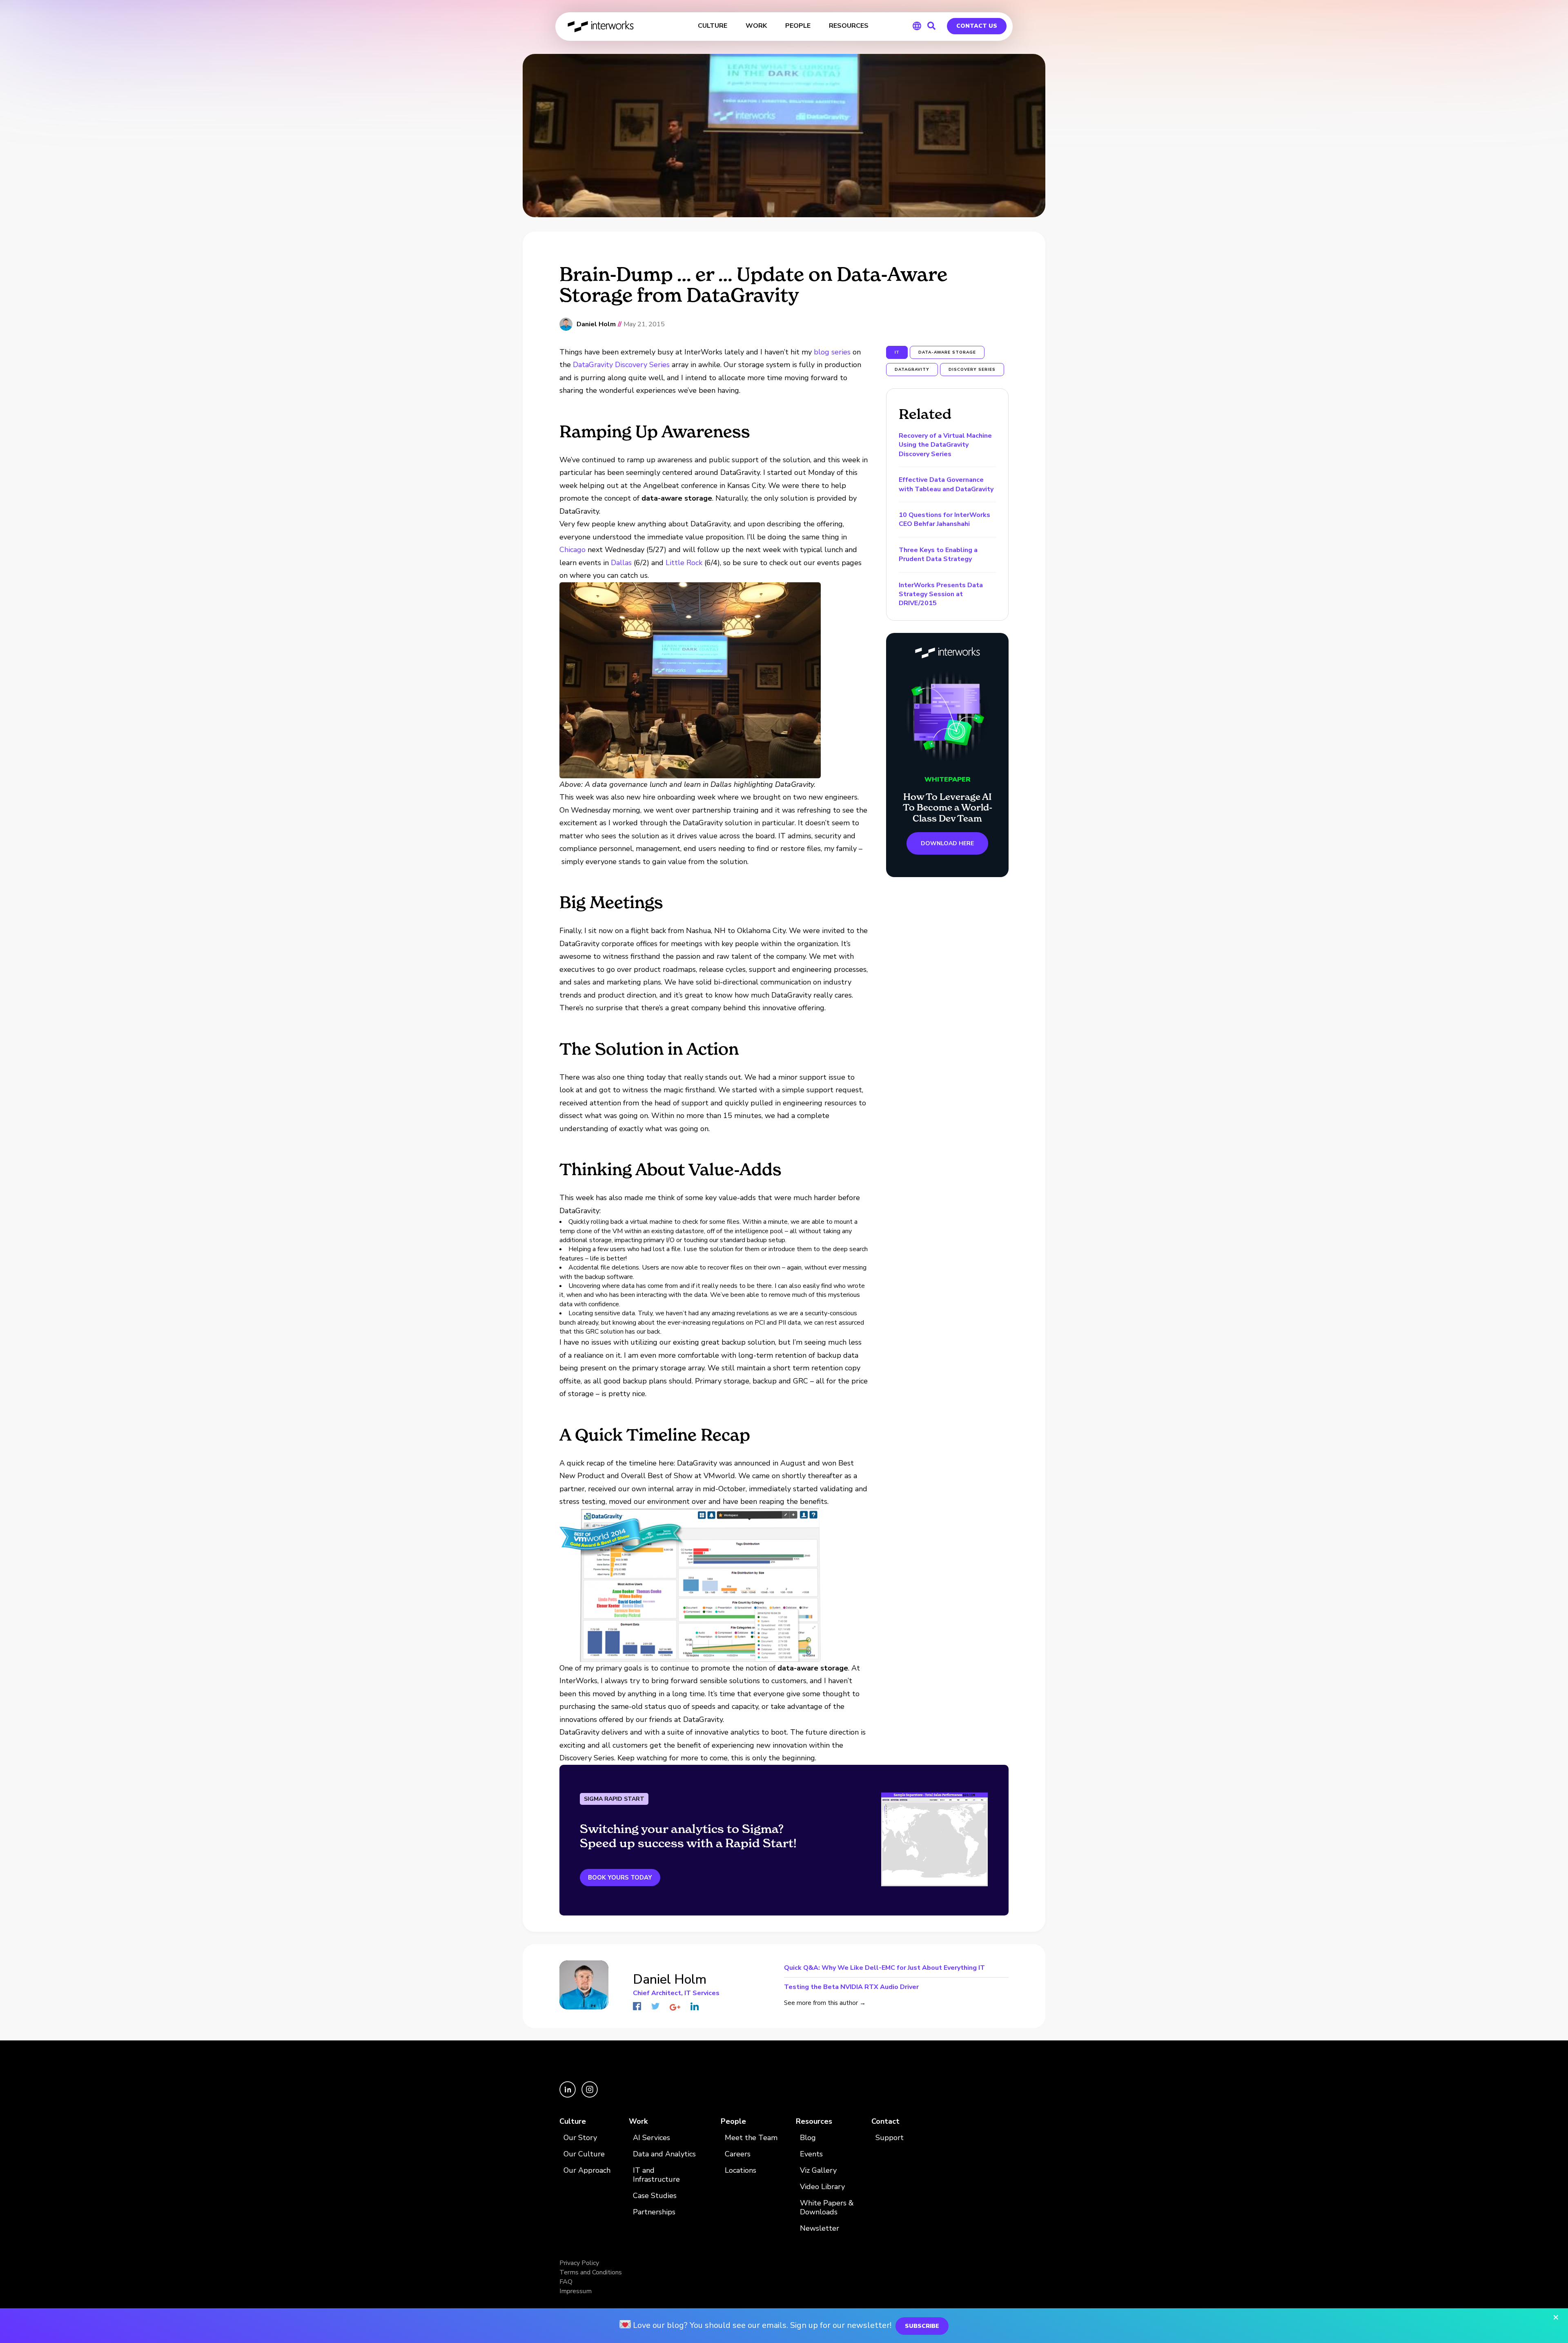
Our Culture (584, 2154)
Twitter (655, 2006)
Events (811, 2154)
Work (638, 2121)
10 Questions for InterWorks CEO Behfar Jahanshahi (944, 519)
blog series (832, 352)
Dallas (621, 563)
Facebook (637, 2006)
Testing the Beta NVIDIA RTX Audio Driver (851, 1986)
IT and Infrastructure (656, 2175)
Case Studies (655, 2196)
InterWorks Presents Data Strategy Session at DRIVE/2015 (941, 594)
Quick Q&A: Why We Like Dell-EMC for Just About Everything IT (884, 1968)
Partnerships (654, 2212)
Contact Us (977, 26)
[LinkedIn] (568, 2096)
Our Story (580, 2138)
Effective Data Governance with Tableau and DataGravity (946, 484)
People (733, 2121)
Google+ (675, 2007)
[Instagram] (590, 2096)
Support (890, 2138)
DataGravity (912, 370)
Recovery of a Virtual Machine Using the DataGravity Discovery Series (945, 445)
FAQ (566, 2282)
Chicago (572, 550)
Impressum (576, 2291)
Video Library (822, 2187)
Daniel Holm (596, 324)
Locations (741, 2170)
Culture (573, 2121)
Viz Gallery (818, 2170)
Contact (885, 2121)
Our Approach (587, 2170)
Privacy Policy (579, 2263)
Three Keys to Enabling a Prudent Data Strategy (938, 555)
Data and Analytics (664, 2154)
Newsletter (820, 2228)
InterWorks (601, 27)
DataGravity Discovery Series (621, 365)
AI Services (651, 2138)
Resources (814, 2121)
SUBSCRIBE (922, 2326)
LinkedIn (695, 2006)
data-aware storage (947, 352)
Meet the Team (751, 2138)
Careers (738, 2154)
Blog (808, 2138)
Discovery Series (972, 370)
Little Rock (684, 563)
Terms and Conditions (591, 2272)
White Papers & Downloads (827, 2208)
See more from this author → (825, 2003)
